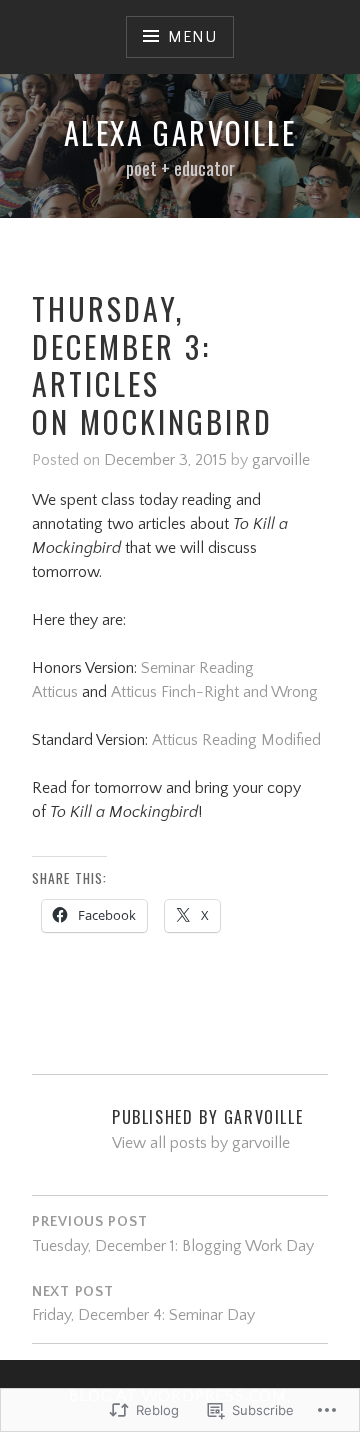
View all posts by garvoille (201, 1143)
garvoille (281, 460)
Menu (192, 37)
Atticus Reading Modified (236, 740)
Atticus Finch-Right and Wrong (214, 692)
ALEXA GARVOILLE (180, 132)
